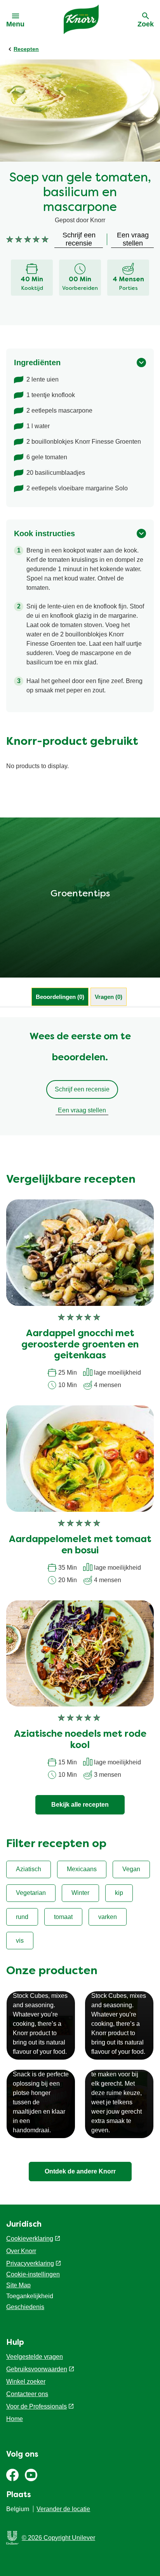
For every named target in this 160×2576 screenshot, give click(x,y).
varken (108, 1917)
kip (119, 1893)
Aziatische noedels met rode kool (80, 1740)
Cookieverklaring (30, 2239)
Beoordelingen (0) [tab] (60, 997)
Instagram (31, 2475)
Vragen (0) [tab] (109, 997)
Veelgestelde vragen (35, 2357)
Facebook (12, 2475)
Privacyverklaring (30, 2263)
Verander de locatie (63, 2509)
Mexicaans (82, 1869)
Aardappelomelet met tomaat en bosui (80, 1545)
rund (22, 1917)
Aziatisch (29, 1869)
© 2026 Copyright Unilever (58, 2538)
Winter (80, 1893)
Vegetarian (31, 1893)
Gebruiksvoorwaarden (37, 2369)
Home (15, 2419)
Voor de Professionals (37, 2406)
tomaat (63, 1917)
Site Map (18, 2285)
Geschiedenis (25, 2307)
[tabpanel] (80, 1076)
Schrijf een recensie (82, 1089)
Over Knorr (21, 2251)
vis (20, 1941)
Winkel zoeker (26, 2382)
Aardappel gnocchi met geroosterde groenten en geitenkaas (80, 1345)
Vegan (131, 1869)
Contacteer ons (27, 2394)
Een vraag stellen (82, 1110)
